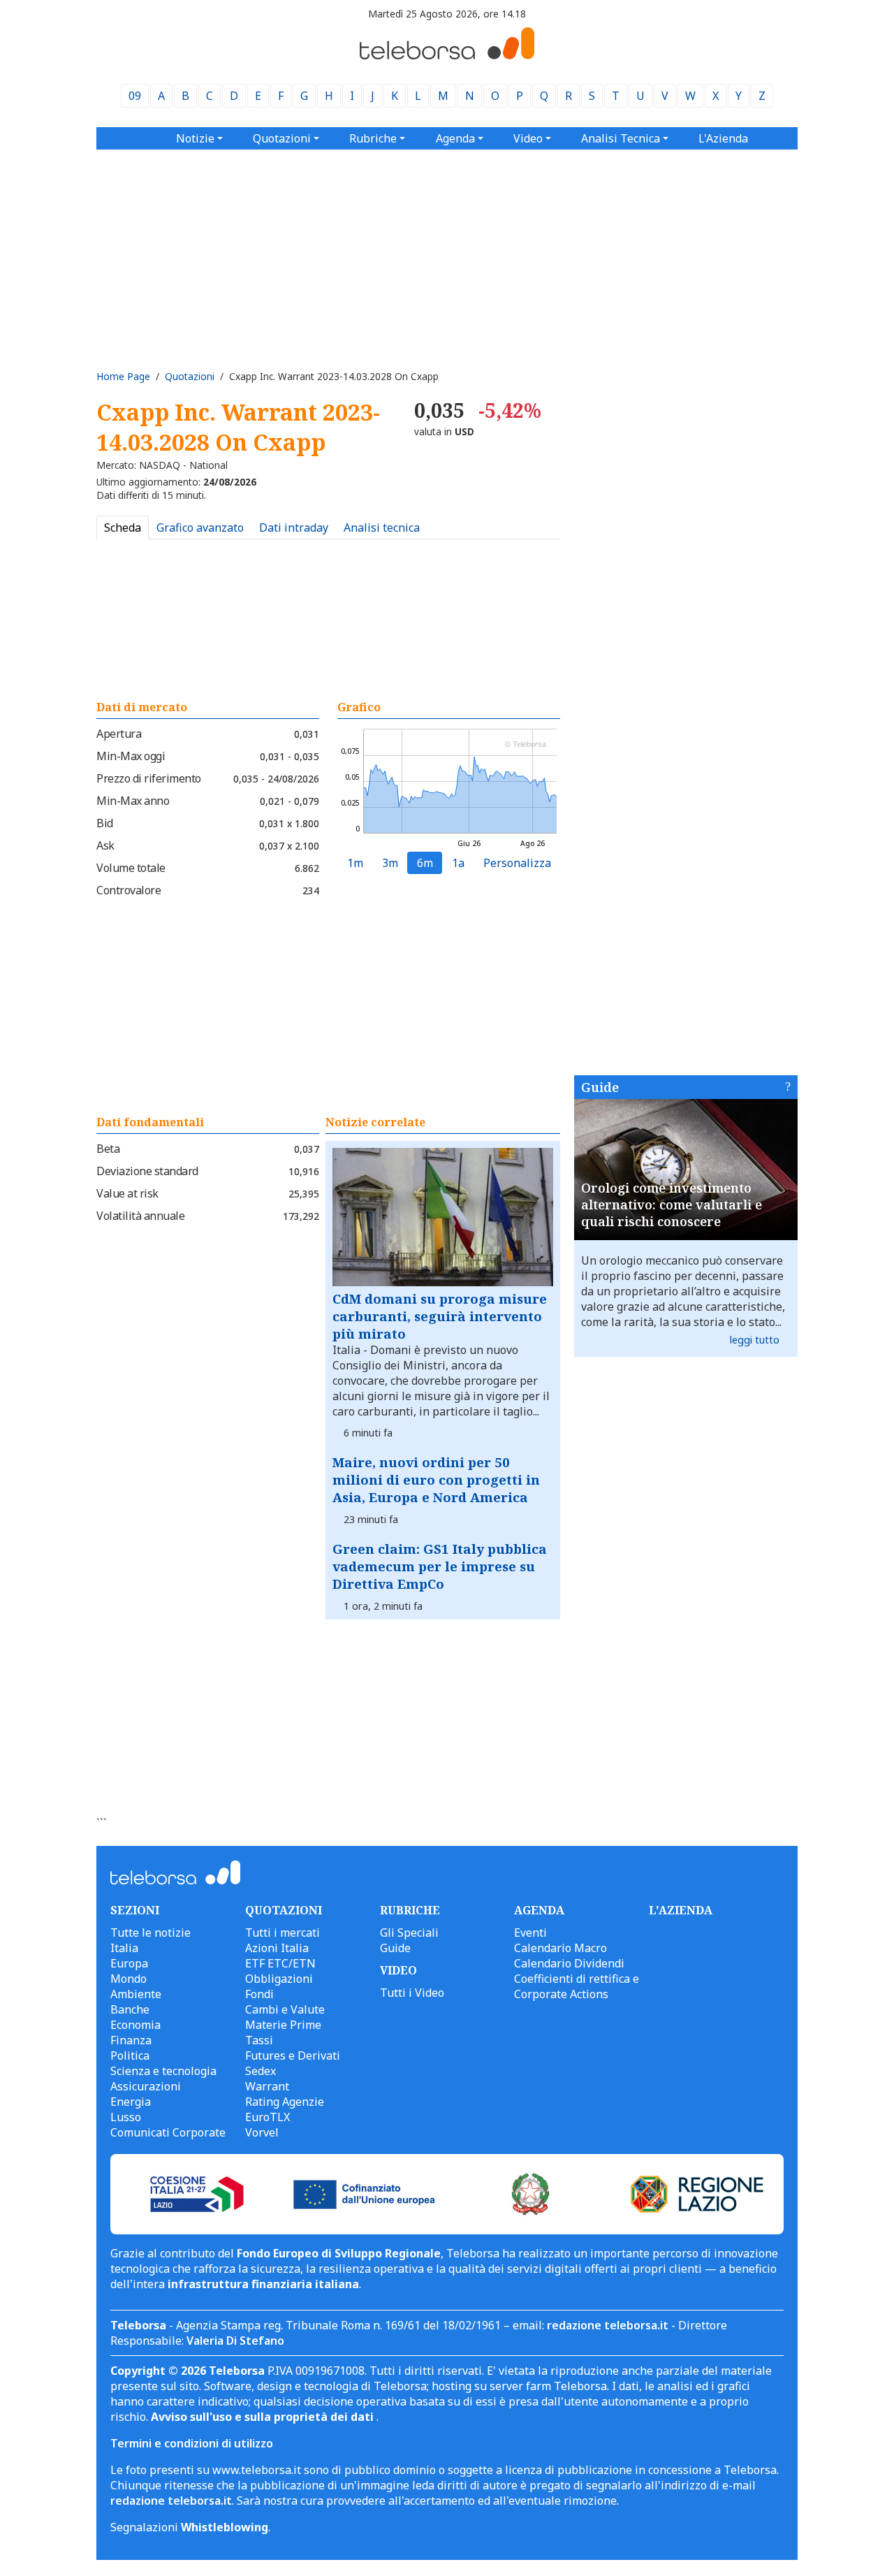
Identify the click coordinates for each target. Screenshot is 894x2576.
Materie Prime (283, 2025)
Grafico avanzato (200, 527)
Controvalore (129, 890)
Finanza (131, 2040)
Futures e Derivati (293, 2055)
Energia (131, 2102)
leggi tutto (755, 1340)
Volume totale (131, 868)
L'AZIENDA (681, 1910)
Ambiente (136, 1994)
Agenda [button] (455, 138)
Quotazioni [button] (282, 138)
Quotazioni (190, 376)
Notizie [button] (195, 138)
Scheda (123, 527)
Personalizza (517, 863)
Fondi (259, 1994)
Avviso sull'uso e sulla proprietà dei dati (264, 2417)
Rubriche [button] (373, 138)
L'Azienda (723, 138)
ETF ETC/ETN (280, 1963)
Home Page (123, 376)
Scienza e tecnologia (163, 2071)
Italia (124, 1948)
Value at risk (127, 1193)
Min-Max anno (133, 801)
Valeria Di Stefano (235, 2341)
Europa (129, 1963)
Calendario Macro (560, 1948)
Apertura (119, 734)
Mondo (129, 1979)
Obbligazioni (279, 1979)
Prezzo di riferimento (149, 778)
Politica (130, 2055)
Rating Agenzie (285, 2102)
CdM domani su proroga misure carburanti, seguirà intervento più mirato (440, 1316)
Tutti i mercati (283, 1933)
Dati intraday (294, 527)
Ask (105, 845)
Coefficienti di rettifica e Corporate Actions (577, 1986)
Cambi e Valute (285, 2009)
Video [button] (528, 138)
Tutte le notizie (151, 1933)
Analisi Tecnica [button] (621, 138)
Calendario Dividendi (569, 1963)
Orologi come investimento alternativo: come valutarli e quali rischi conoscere (672, 1205)
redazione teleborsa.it (608, 2325)
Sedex (261, 2071)
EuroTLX (268, 2117)
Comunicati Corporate (168, 2132)
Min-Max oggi (131, 756)
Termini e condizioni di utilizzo (192, 2443)
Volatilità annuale (140, 1216)
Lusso (126, 2117)
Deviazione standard (147, 1171)
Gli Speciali (409, 1933)
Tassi (259, 2040)
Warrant (267, 2086)
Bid (105, 823)
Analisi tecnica (382, 527)
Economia (135, 2025)
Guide (600, 1087)
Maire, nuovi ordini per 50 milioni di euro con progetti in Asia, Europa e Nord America (436, 1479)
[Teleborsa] (447, 55)
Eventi (530, 1933)
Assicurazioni (146, 2086)
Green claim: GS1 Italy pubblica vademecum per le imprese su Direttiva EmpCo (440, 1566)
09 (135, 96)
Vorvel (262, 2132)
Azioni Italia (277, 1948)
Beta (108, 1149)
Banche (130, 2009)
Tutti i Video (412, 1993)
